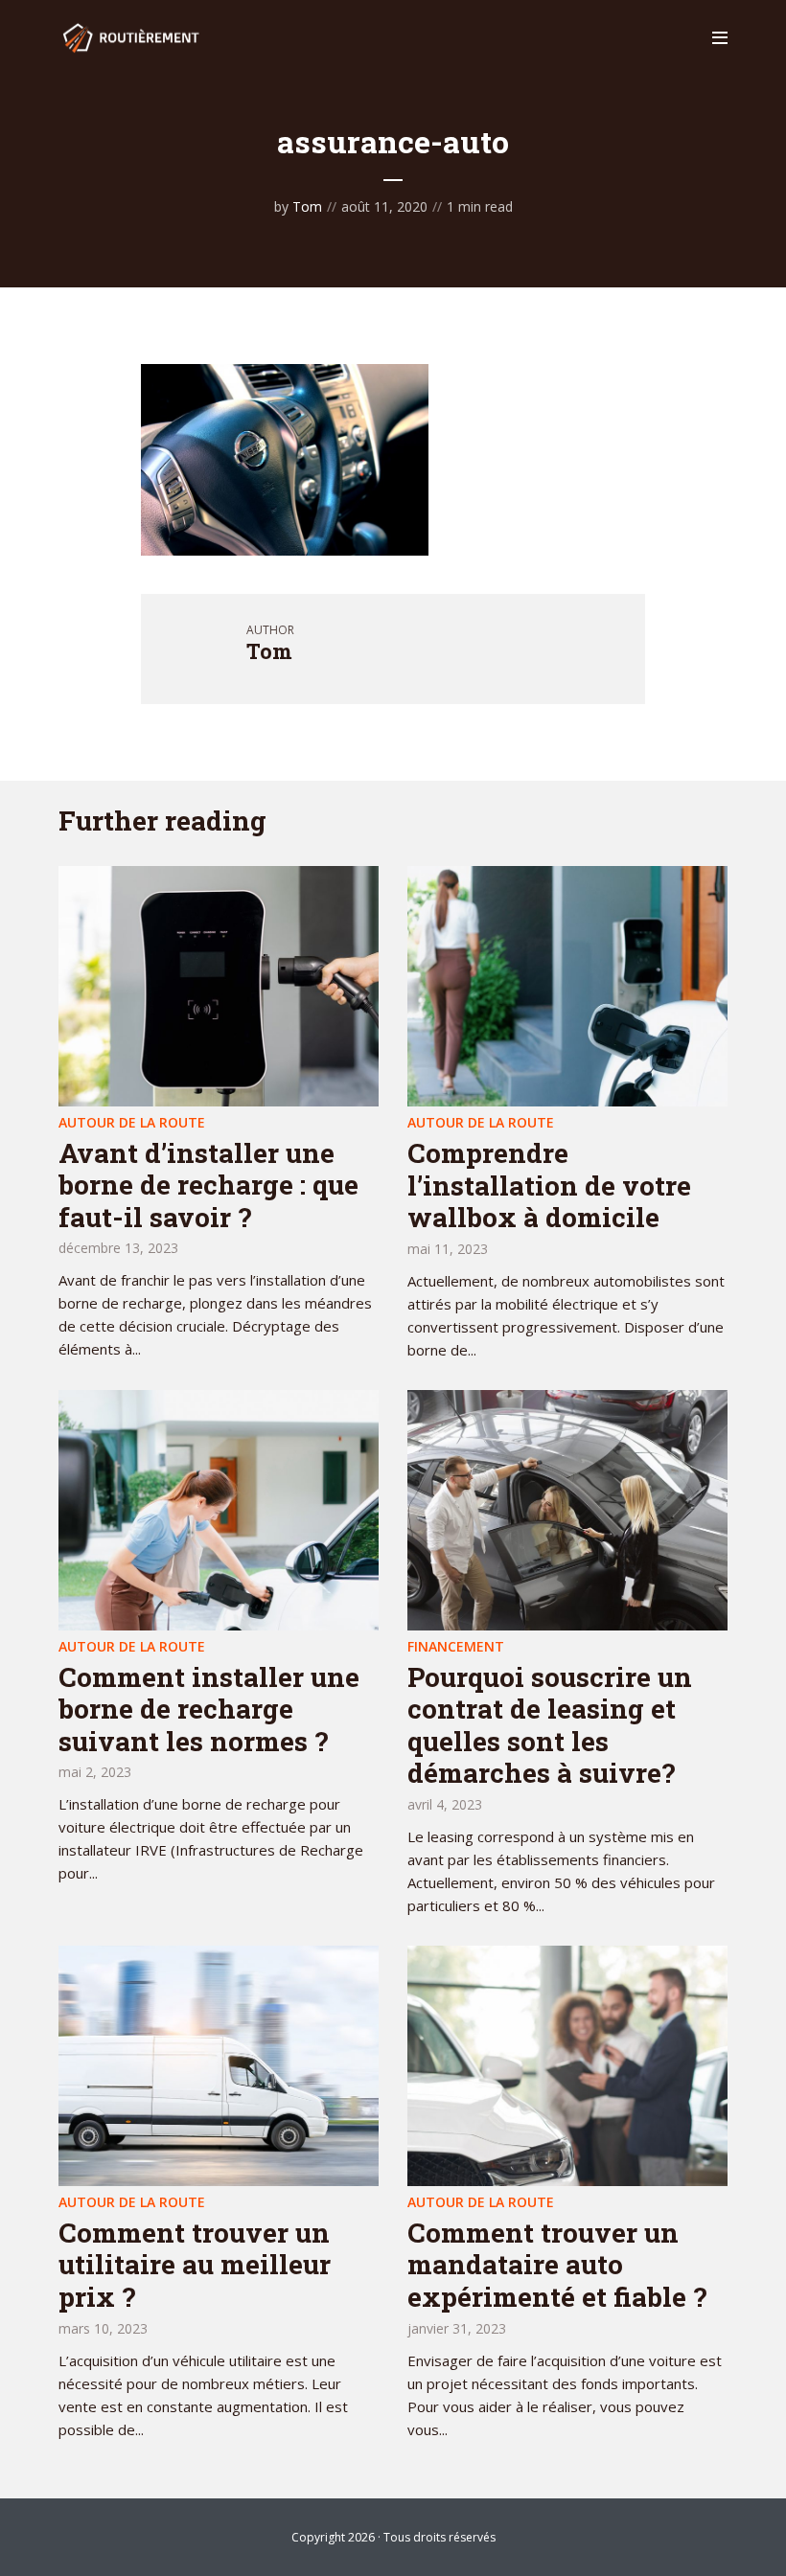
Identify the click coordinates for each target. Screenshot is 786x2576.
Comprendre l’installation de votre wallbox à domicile (549, 1185)
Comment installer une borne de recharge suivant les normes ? (209, 1709)
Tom (307, 206)
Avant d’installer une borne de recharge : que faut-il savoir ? (208, 1185)
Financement (456, 1646)
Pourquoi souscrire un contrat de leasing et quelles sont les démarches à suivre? (550, 1725)
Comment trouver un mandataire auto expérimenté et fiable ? (557, 2265)
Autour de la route (132, 1122)
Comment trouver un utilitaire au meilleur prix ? (195, 2265)
